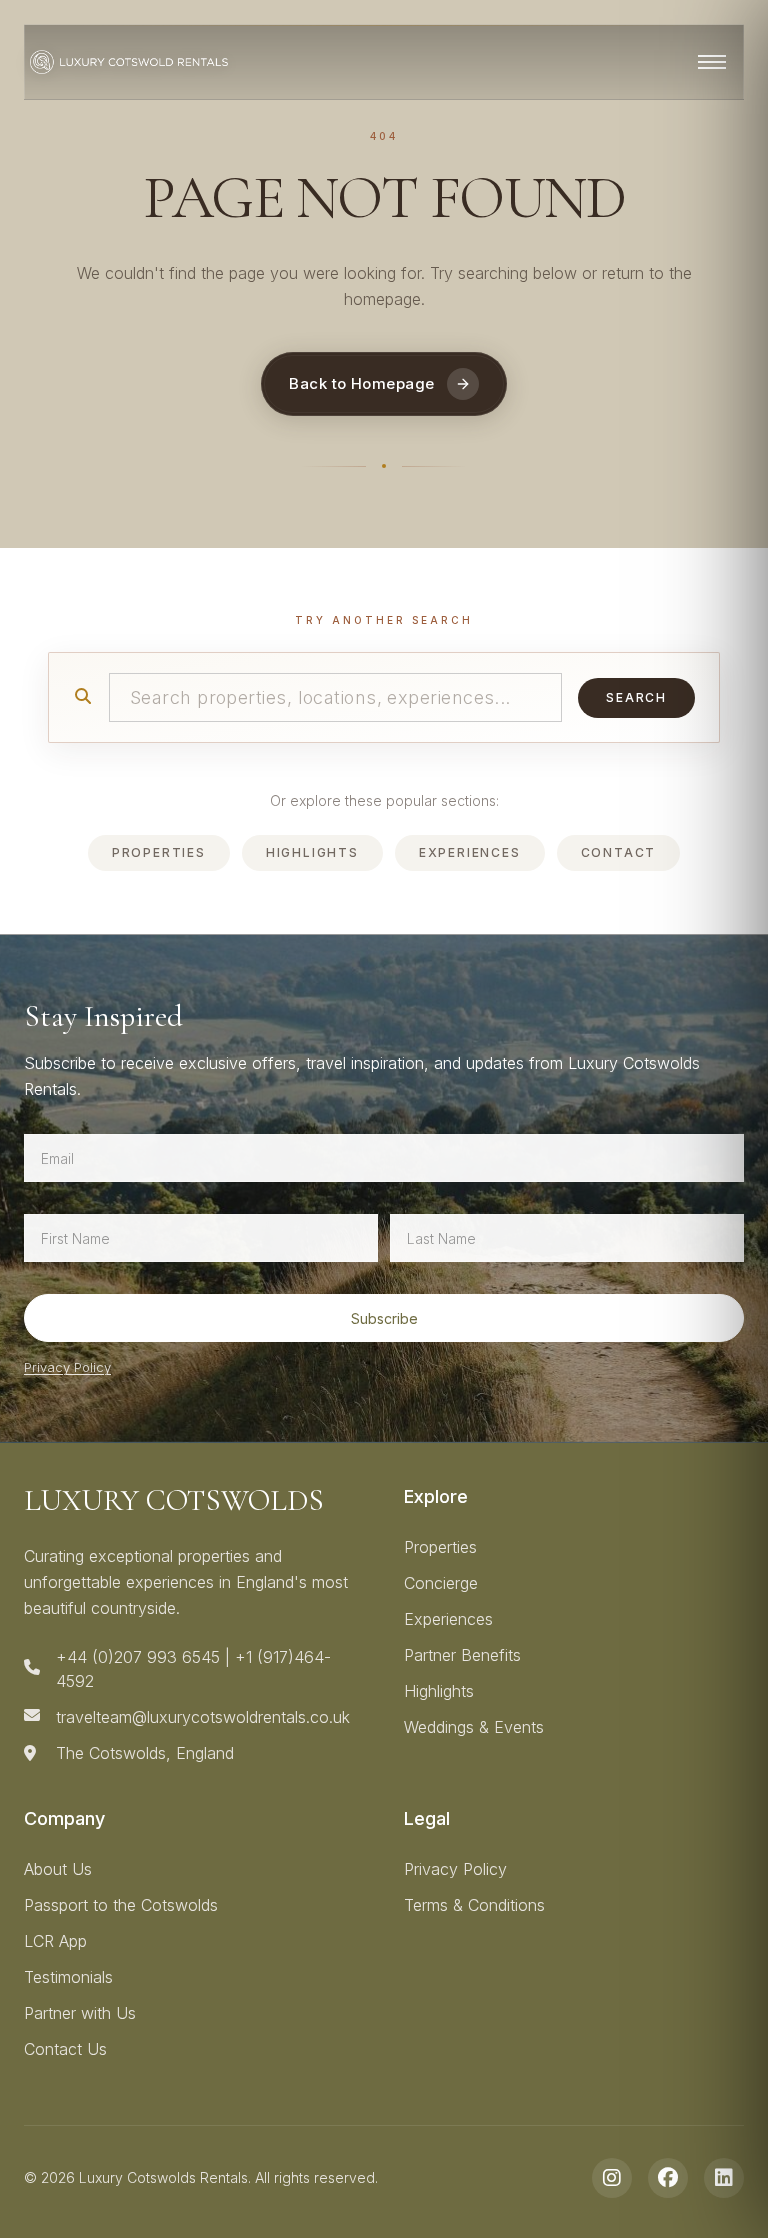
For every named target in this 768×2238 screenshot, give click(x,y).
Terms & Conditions (474, 1905)
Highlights (312, 852)
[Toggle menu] (712, 62)
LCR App (55, 1941)
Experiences (470, 852)
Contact (619, 852)
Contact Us (65, 2049)
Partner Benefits (462, 1655)
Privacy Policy (67, 1367)
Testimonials (68, 1977)
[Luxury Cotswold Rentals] (129, 62)
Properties (159, 852)
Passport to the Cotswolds (121, 1905)
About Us (58, 1869)
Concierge (441, 1583)
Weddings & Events (474, 1727)
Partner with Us (80, 2013)
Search (636, 697)
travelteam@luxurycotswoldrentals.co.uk (203, 1717)
